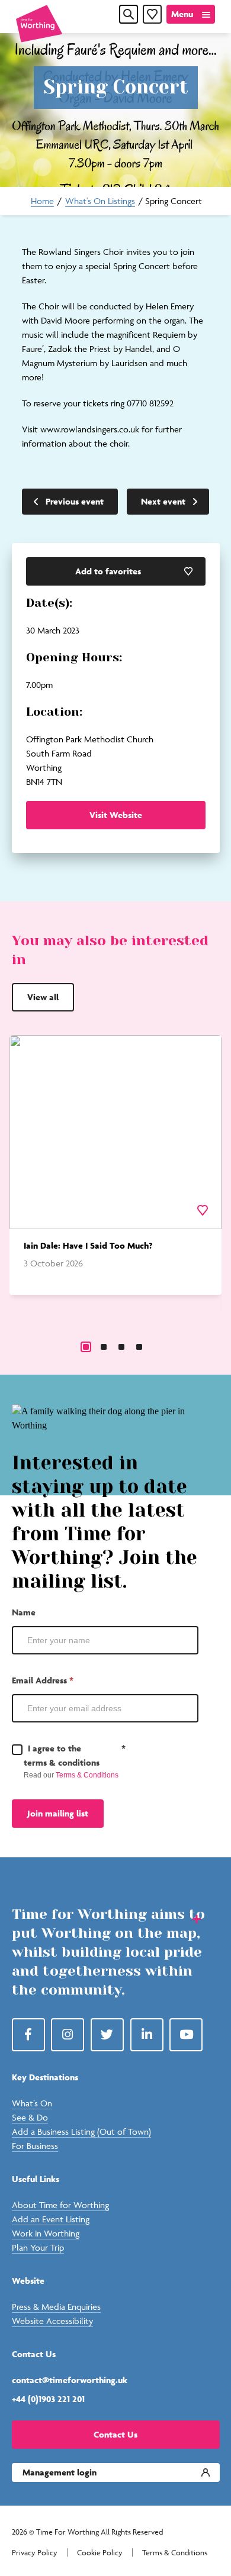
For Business (35, 2146)
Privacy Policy (35, 2553)
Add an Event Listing (51, 2219)
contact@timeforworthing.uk (70, 2380)
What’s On (32, 2103)
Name (24, 1612)
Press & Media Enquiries (56, 2307)
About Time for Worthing (60, 2205)
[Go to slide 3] (121, 1347)
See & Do (30, 2117)
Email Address (43, 1680)
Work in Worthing (46, 2233)
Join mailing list (58, 1813)
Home (42, 201)
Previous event (75, 501)
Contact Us (115, 2434)
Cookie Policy (100, 2553)
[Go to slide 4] (139, 1347)
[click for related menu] (189, 1918)
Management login (60, 2472)
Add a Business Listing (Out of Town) (81, 2131)
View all (43, 997)
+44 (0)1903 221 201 (48, 2399)
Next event (163, 501)
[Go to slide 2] (104, 1347)
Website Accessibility (52, 2321)
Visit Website (116, 815)
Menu (182, 14)
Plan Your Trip (38, 2247)
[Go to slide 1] (86, 1347)
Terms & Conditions (87, 1775)
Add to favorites (108, 571)
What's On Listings (100, 201)
